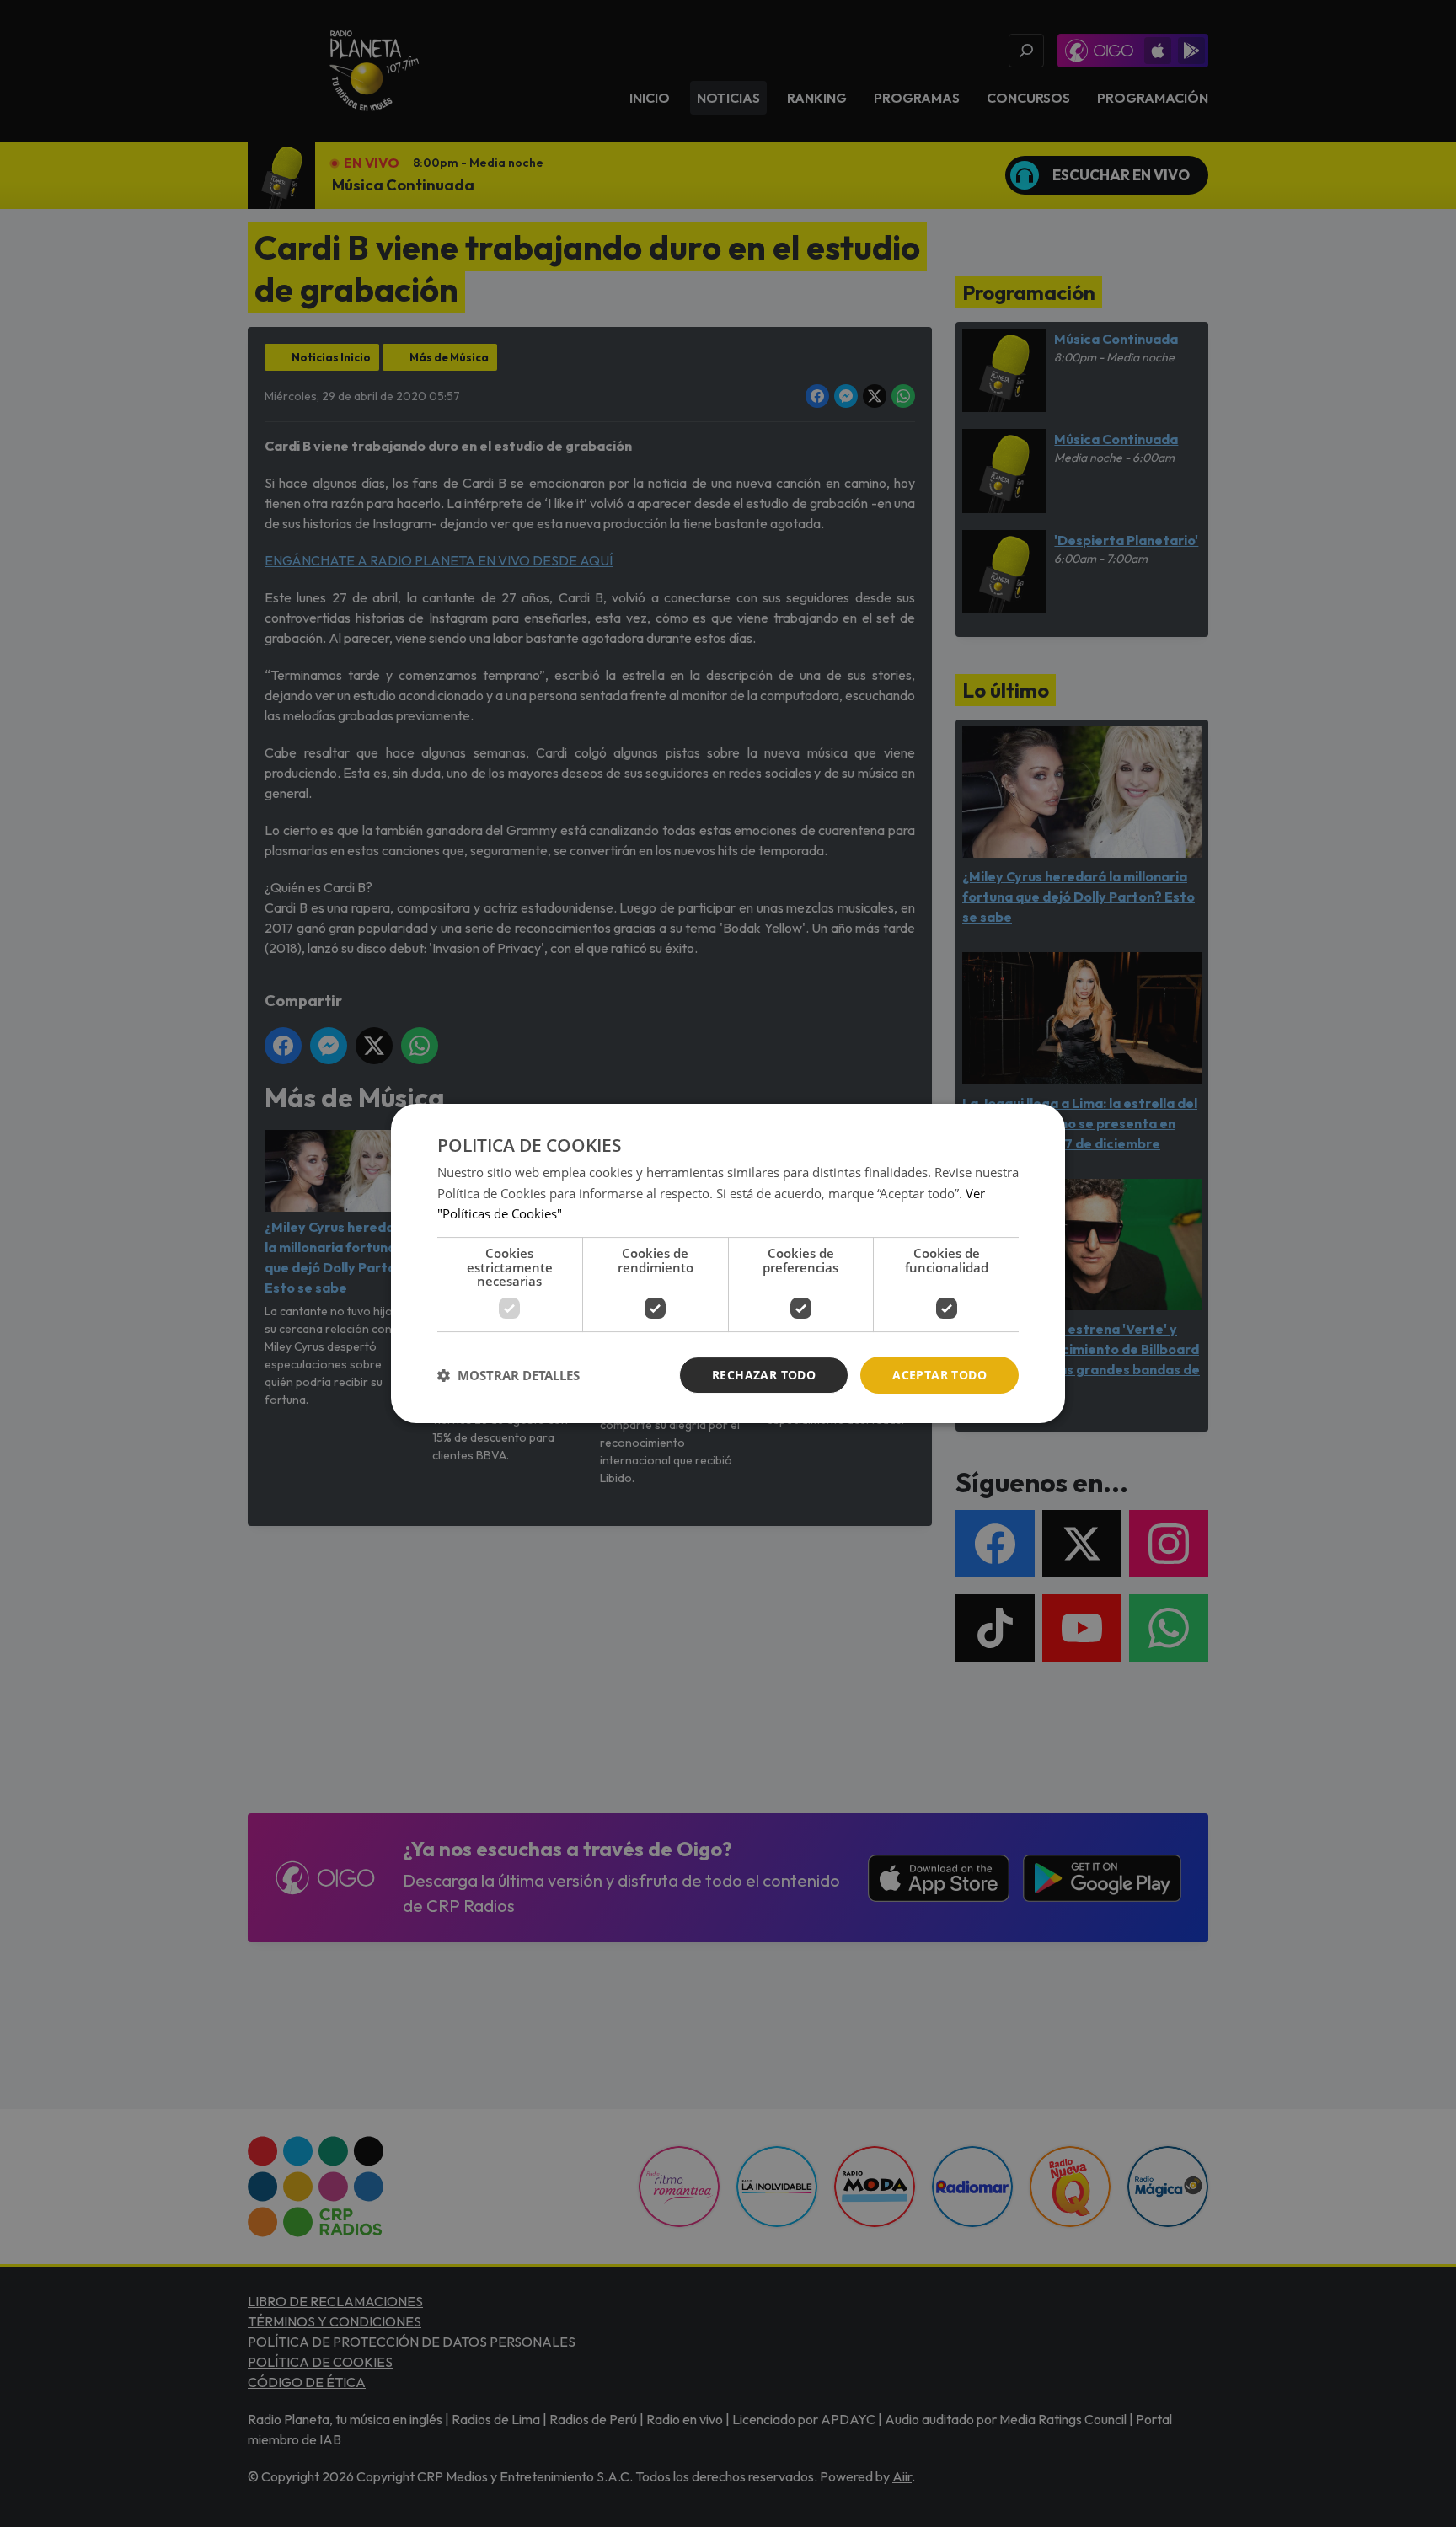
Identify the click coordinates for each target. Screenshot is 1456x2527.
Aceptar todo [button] (939, 1375)
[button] (509, 1375)
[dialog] (728, 1264)
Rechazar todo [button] (764, 1375)
